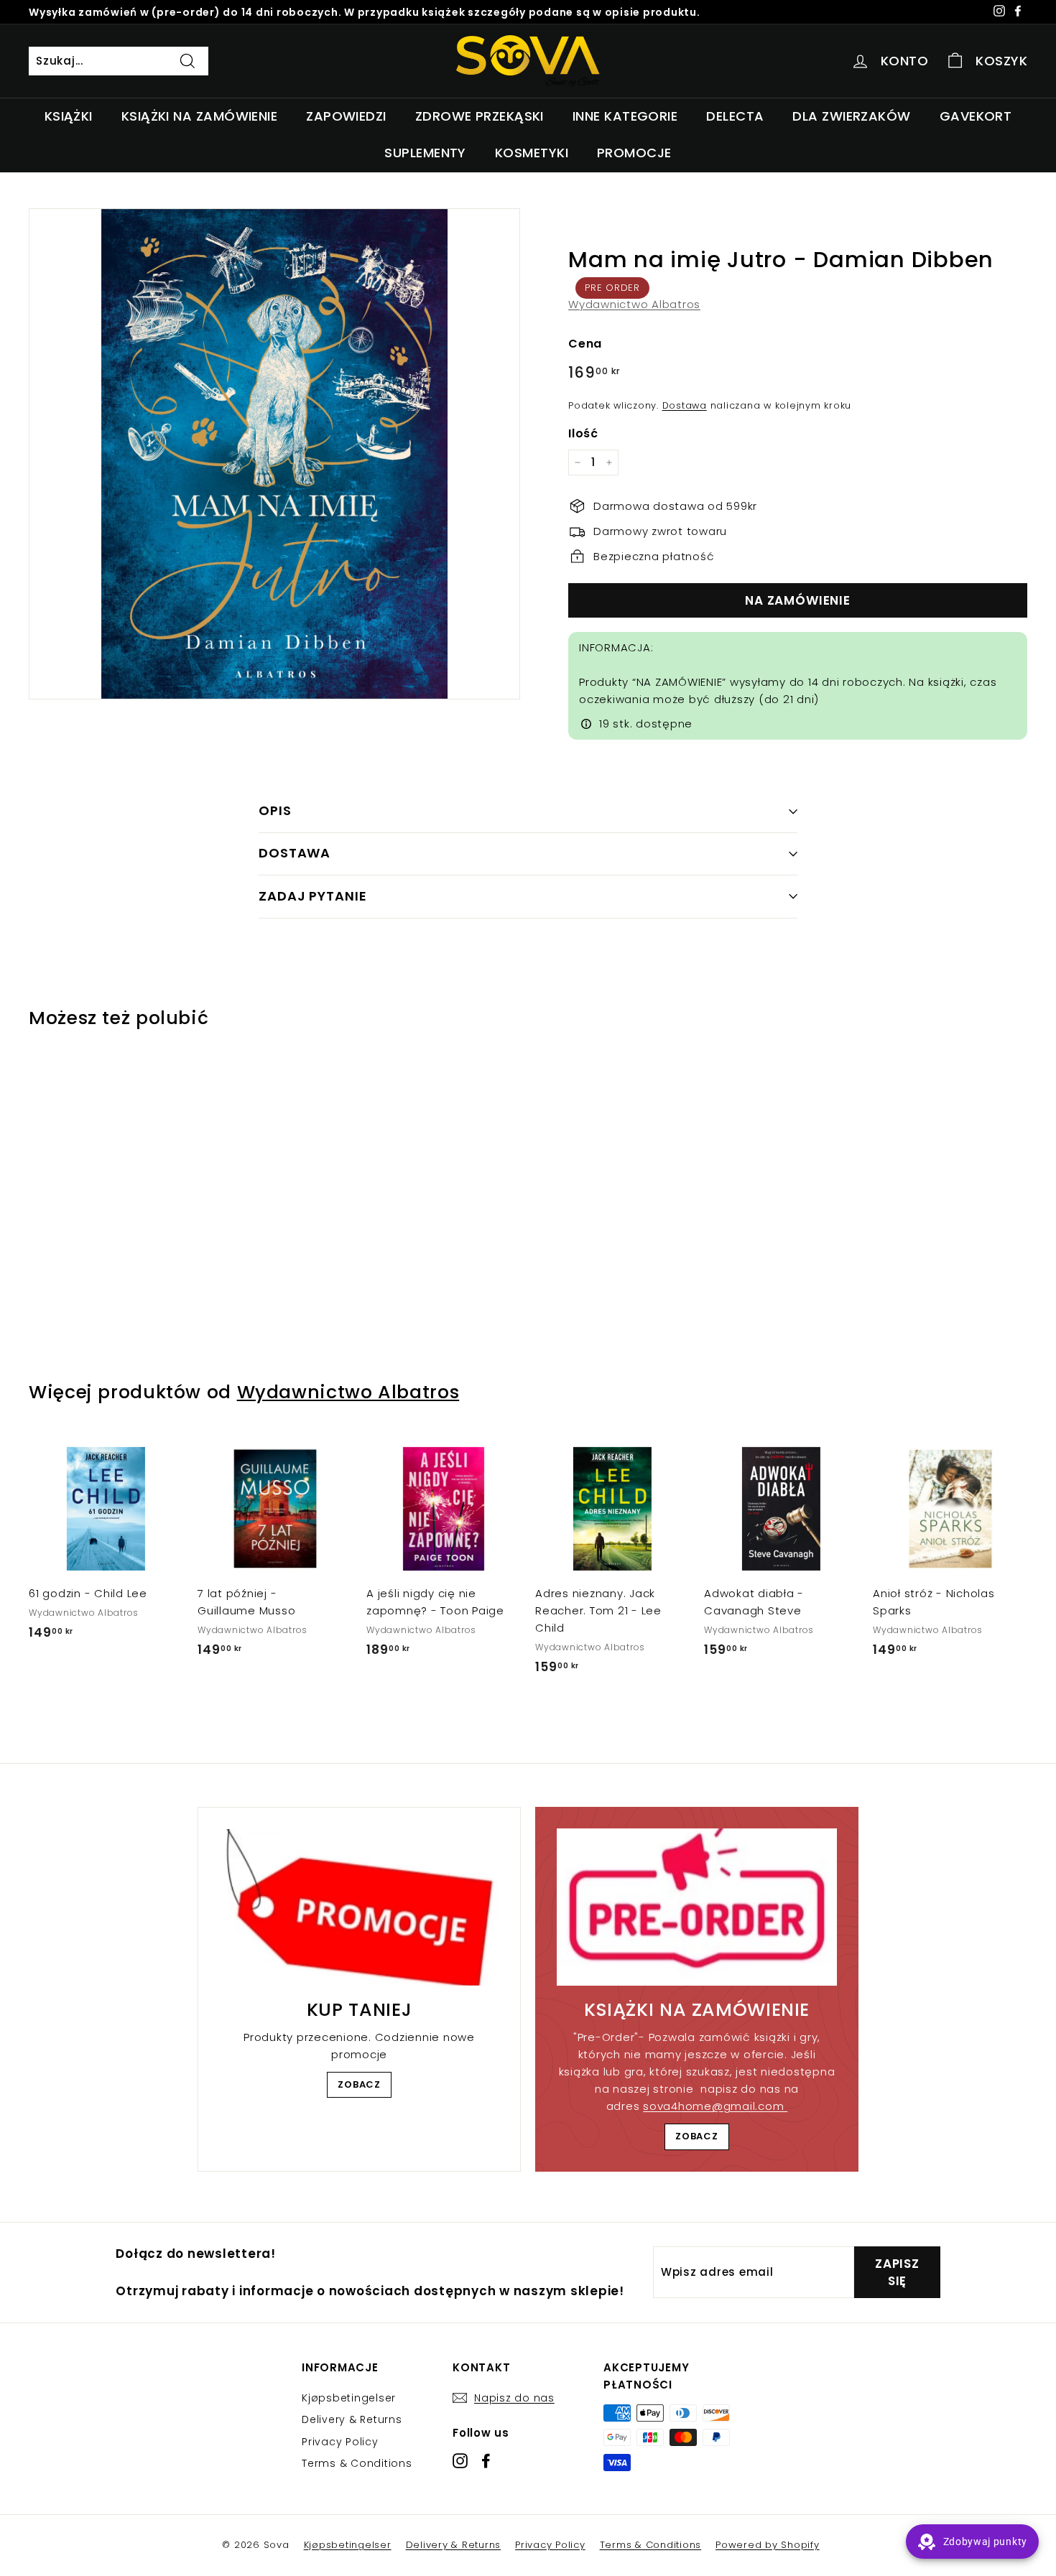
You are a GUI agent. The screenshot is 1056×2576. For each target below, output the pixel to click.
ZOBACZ (359, 2084)
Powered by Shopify (768, 2545)
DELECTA (735, 116)
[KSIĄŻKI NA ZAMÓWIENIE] (697, 1907)
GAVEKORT (976, 116)
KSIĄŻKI (69, 116)
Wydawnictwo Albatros (634, 304)
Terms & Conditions (357, 2463)
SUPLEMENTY (425, 153)
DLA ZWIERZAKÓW (851, 116)
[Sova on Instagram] (460, 2461)
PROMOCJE (634, 153)
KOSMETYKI (532, 153)
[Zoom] (274, 454)
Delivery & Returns (352, 2419)
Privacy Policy (340, 2442)
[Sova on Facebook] (486, 2461)
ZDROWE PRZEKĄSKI (480, 116)
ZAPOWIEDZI (346, 116)
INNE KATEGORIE (625, 116)
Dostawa (685, 405)
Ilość (583, 433)
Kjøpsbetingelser (349, 2398)
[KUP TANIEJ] (359, 1907)
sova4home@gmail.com (715, 2106)
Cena (585, 344)
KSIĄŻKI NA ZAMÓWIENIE (199, 116)
